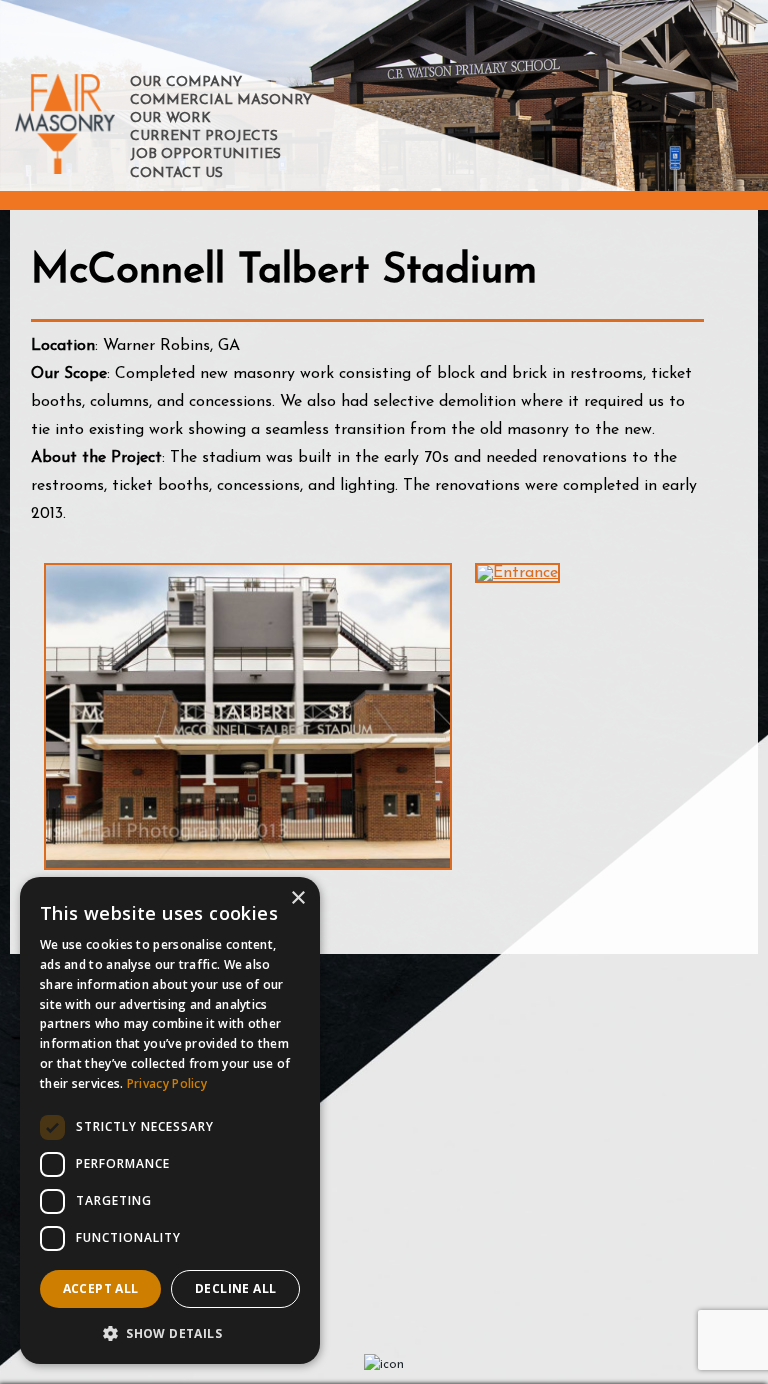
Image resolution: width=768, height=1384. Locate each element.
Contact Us (176, 173)
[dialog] (170, 1120)
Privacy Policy (167, 1083)
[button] (170, 1332)
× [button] (297, 898)
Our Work (170, 118)
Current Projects (204, 136)
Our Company (186, 82)
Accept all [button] (101, 1288)
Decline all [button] (235, 1288)
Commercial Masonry (221, 100)
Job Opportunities (205, 154)
